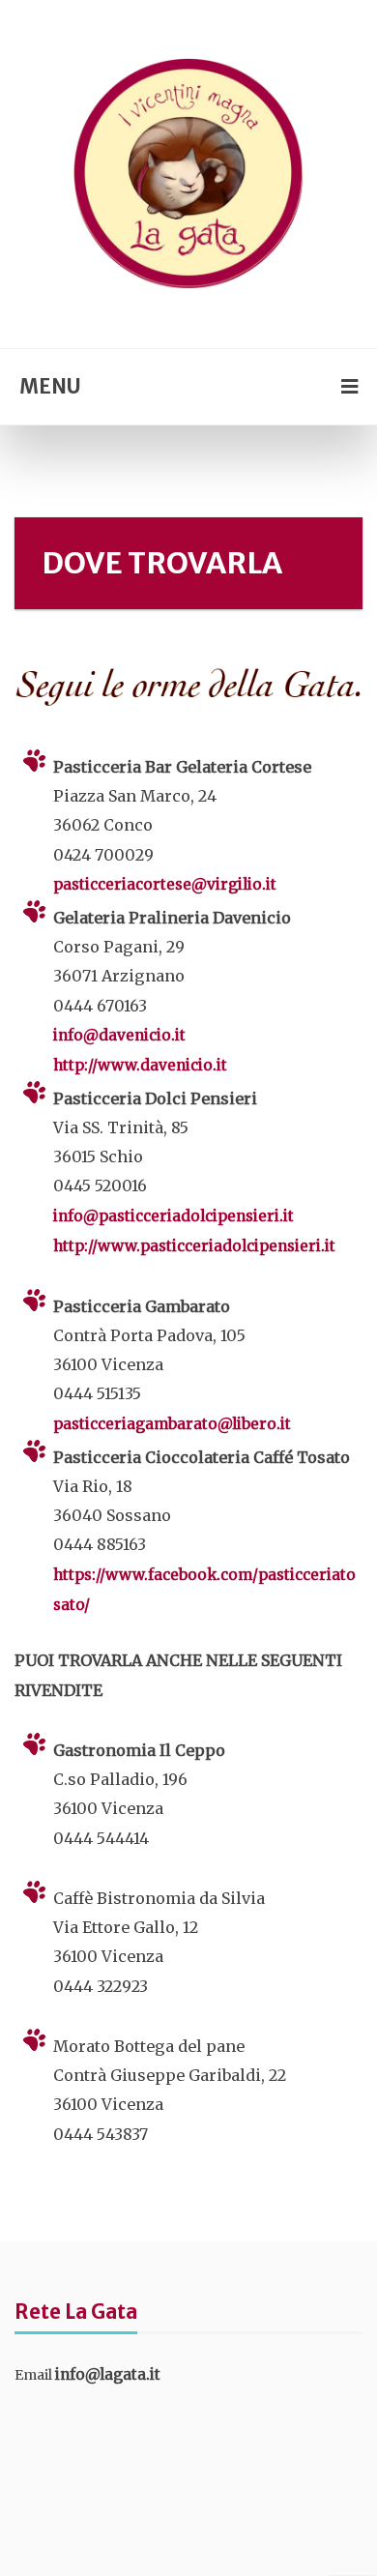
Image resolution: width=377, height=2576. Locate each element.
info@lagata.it (108, 2374)
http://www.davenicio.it (140, 1065)
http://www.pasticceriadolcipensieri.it (194, 1246)
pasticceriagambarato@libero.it (172, 1424)
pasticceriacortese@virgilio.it (165, 884)
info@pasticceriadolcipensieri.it (174, 1216)
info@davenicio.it (119, 1035)
